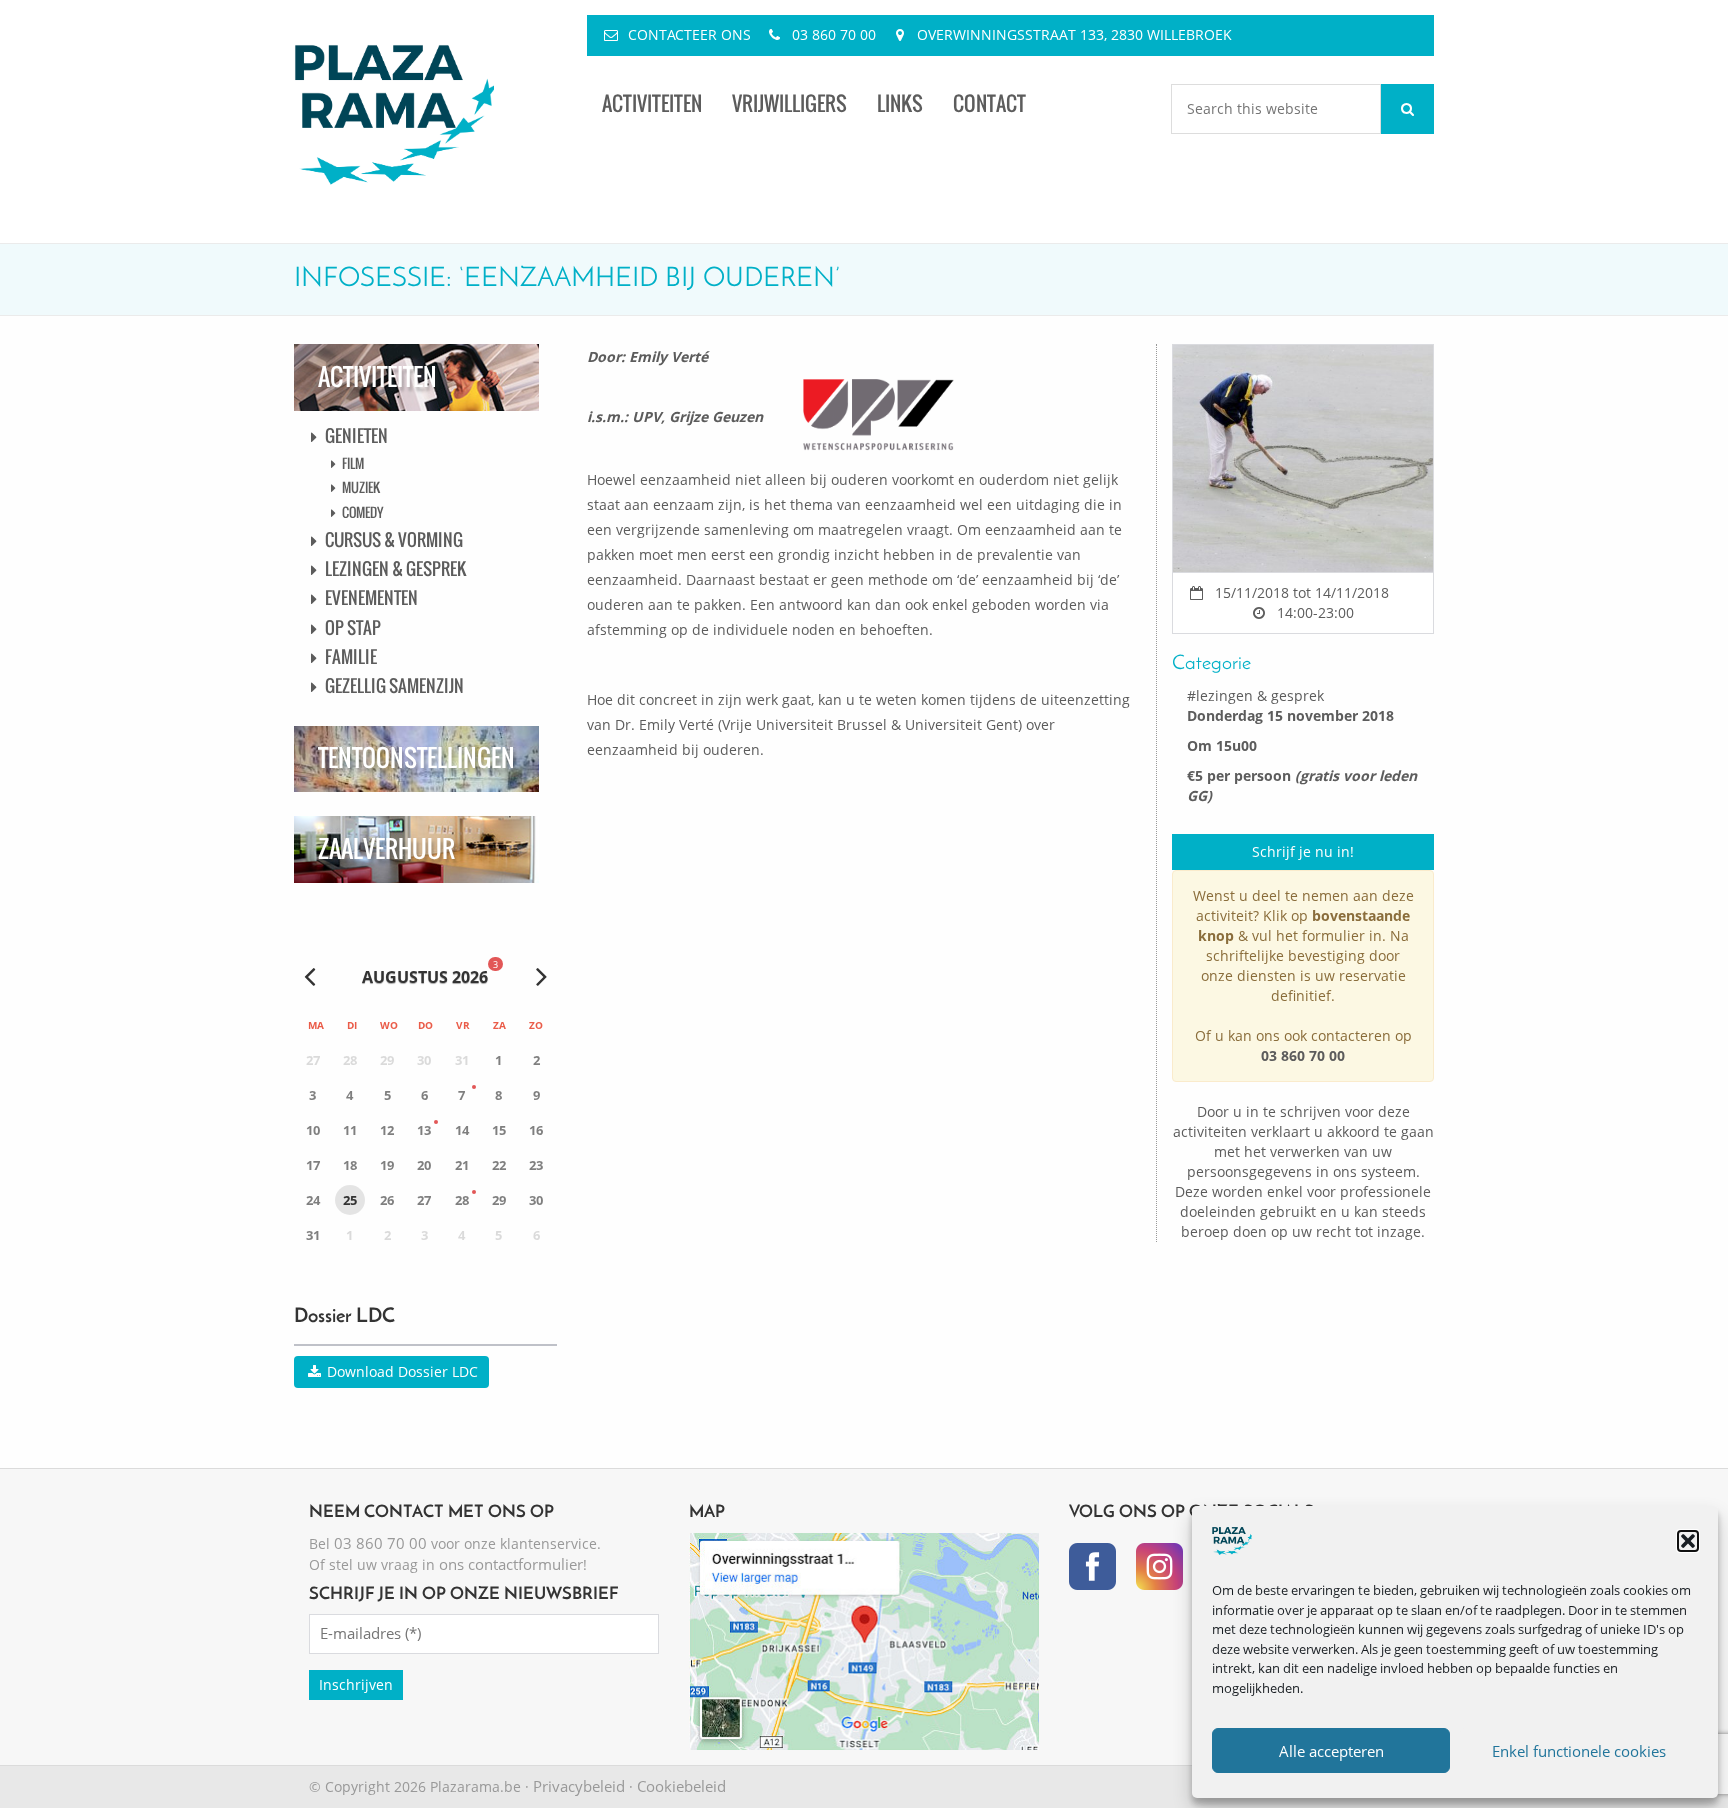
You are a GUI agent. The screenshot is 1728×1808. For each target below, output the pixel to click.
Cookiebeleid (681, 1786)
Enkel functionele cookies (1579, 1751)
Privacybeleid (579, 1786)
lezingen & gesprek (1260, 695)
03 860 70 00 (834, 34)
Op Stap (353, 627)
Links (900, 103)
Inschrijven (356, 1684)
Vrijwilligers (789, 103)
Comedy (362, 512)
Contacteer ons (689, 34)
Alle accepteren (1331, 1751)
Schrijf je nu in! (1303, 851)
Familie (351, 656)
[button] (1688, 1541)
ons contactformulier (511, 1564)
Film (353, 463)
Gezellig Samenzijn (394, 685)
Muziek (361, 487)
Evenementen (371, 597)
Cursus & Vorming (394, 539)
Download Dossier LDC (400, 1371)
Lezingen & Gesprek (395, 568)
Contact (989, 103)
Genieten (356, 435)
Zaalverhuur (386, 848)
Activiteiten (652, 103)
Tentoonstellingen (416, 757)
